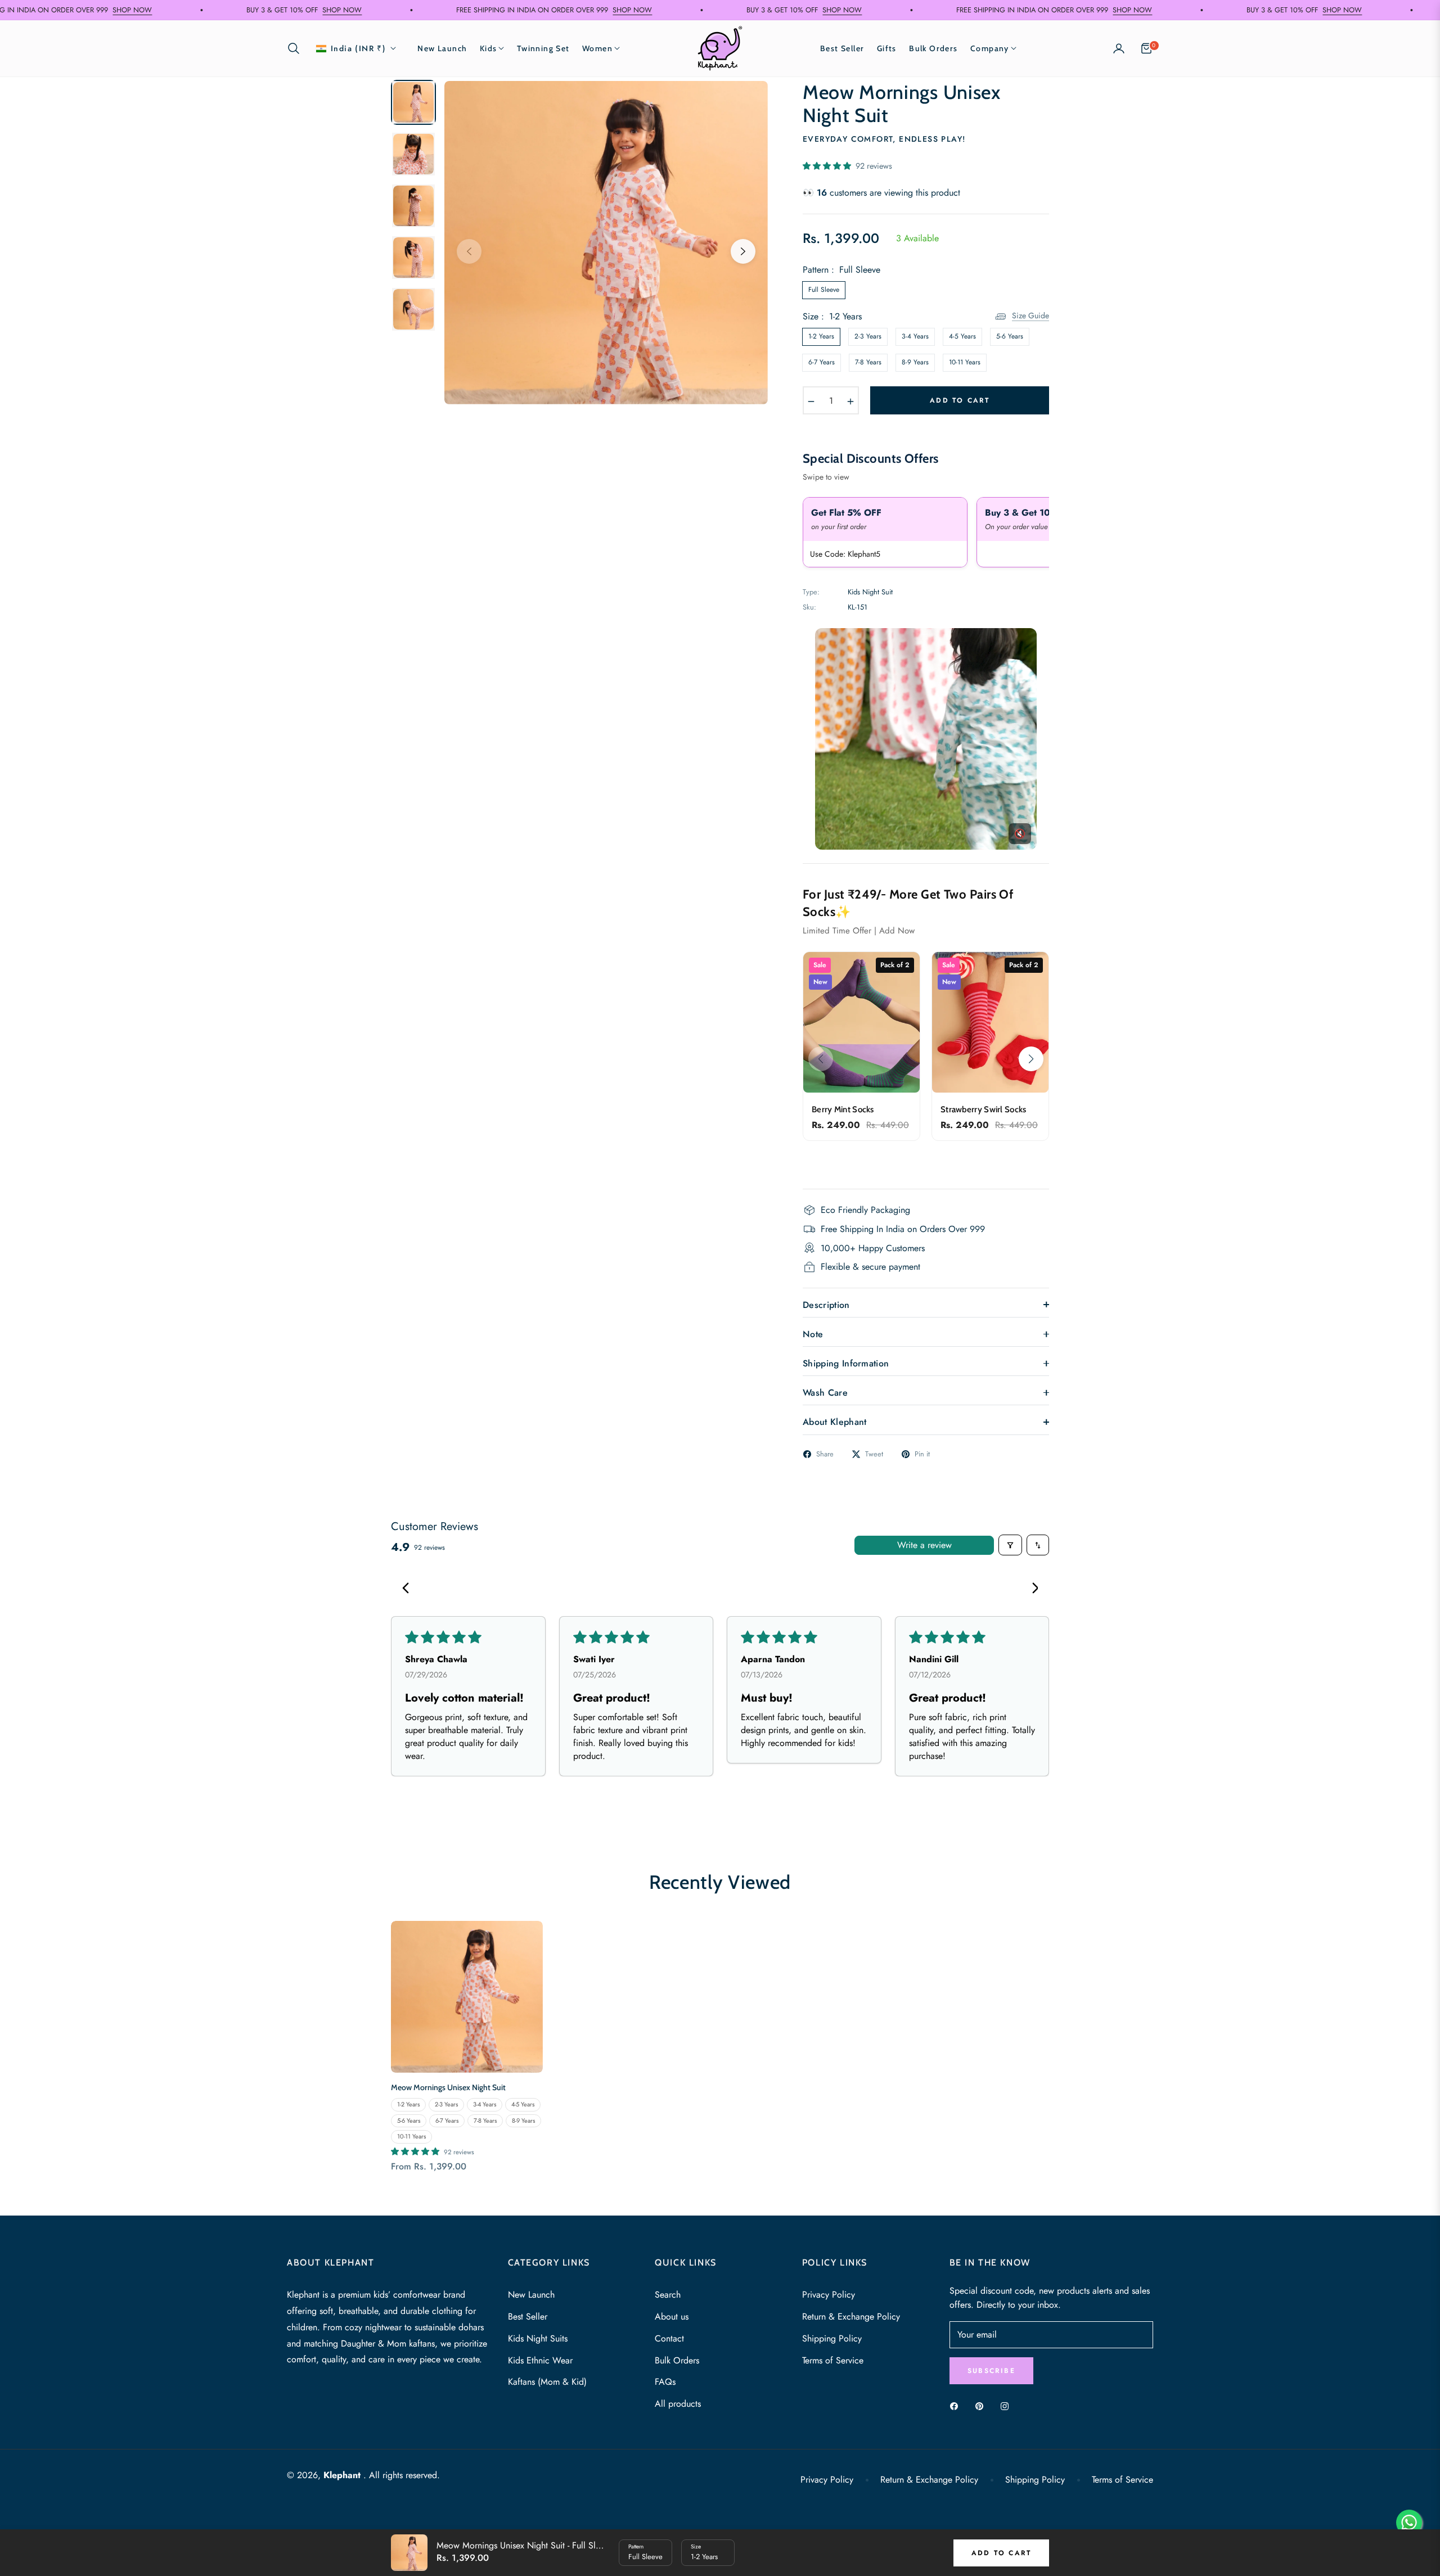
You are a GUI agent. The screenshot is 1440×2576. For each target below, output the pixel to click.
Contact (669, 2338)
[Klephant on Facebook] (957, 2406)
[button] (297, 48)
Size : (832, 316)
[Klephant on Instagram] (1007, 2406)
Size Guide (1030, 315)
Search (668, 2295)
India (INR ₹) (358, 49)
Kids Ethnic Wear (540, 2360)
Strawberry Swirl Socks (984, 1109)
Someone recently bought (132, 2513)
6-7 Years (822, 362)
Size (696, 2546)
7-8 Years (868, 362)
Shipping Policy (832, 2338)
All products (678, 2404)
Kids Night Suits (538, 2338)
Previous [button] (469, 251)
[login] (1119, 48)
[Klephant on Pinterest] (982, 2406)
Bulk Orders (677, 2360)
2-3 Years (868, 336)
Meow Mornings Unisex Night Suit (448, 2087)
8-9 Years (915, 362)
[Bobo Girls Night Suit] (42, 2528)
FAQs (665, 2382)
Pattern (636, 2546)
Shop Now (494, 10)
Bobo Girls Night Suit (132, 2513)
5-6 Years (1010, 336)
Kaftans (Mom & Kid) (547, 2382)
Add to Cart (1001, 2553)
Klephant (343, 2475)
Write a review (924, 1545)
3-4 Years (915, 336)
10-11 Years (965, 362)
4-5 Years (962, 336)
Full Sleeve (824, 290)
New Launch (531, 2295)
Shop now (204, 10)
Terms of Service (833, 2360)
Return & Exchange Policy (851, 2316)
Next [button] (743, 251)
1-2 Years (821, 336)
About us (672, 2316)
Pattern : (841, 270)
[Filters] (1010, 1545)
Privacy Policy (829, 2295)
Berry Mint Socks (843, 1109)
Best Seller (528, 2316)
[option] (606, 243)
